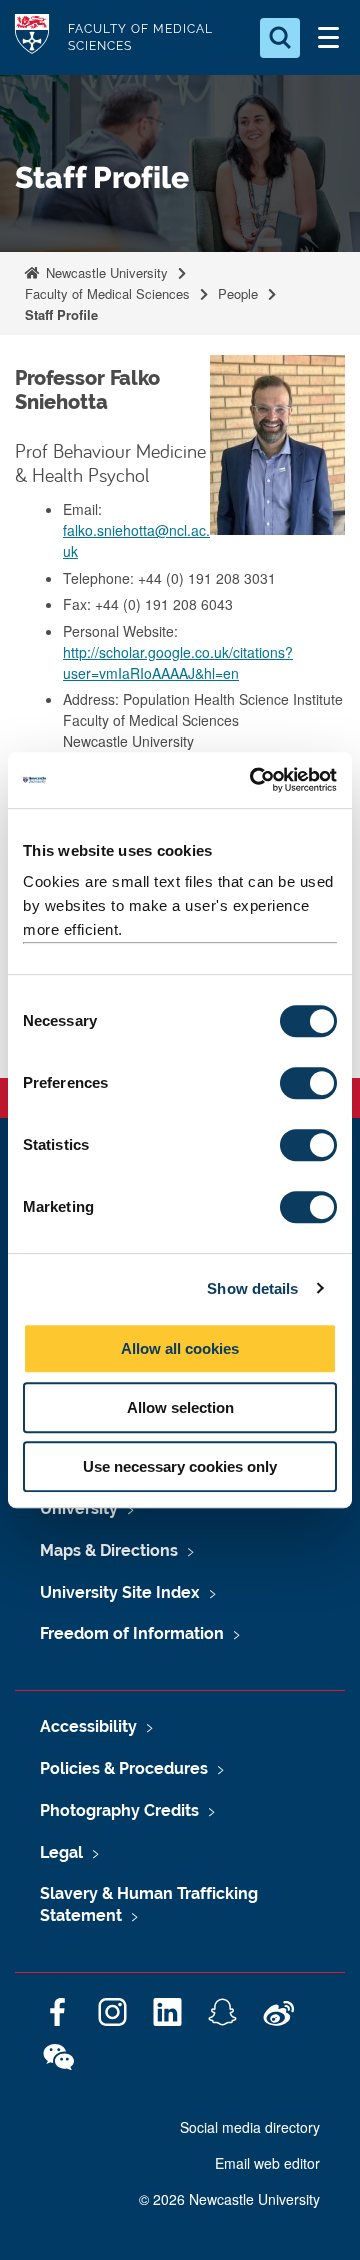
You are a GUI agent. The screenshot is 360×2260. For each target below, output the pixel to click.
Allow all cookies (180, 1348)
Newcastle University (105, 272)
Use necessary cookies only (180, 1466)
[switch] (308, 1083)
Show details (252, 1288)
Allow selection (180, 1407)
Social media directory (250, 2127)
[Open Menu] (328, 38)
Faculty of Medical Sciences (107, 293)
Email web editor (267, 2163)
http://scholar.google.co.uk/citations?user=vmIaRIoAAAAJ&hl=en (178, 662)
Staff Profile (61, 314)
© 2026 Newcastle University (229, 2199)
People (238, 293)
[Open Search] (280, 38)
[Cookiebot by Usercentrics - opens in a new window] (254, 780)
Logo (32, 37)
